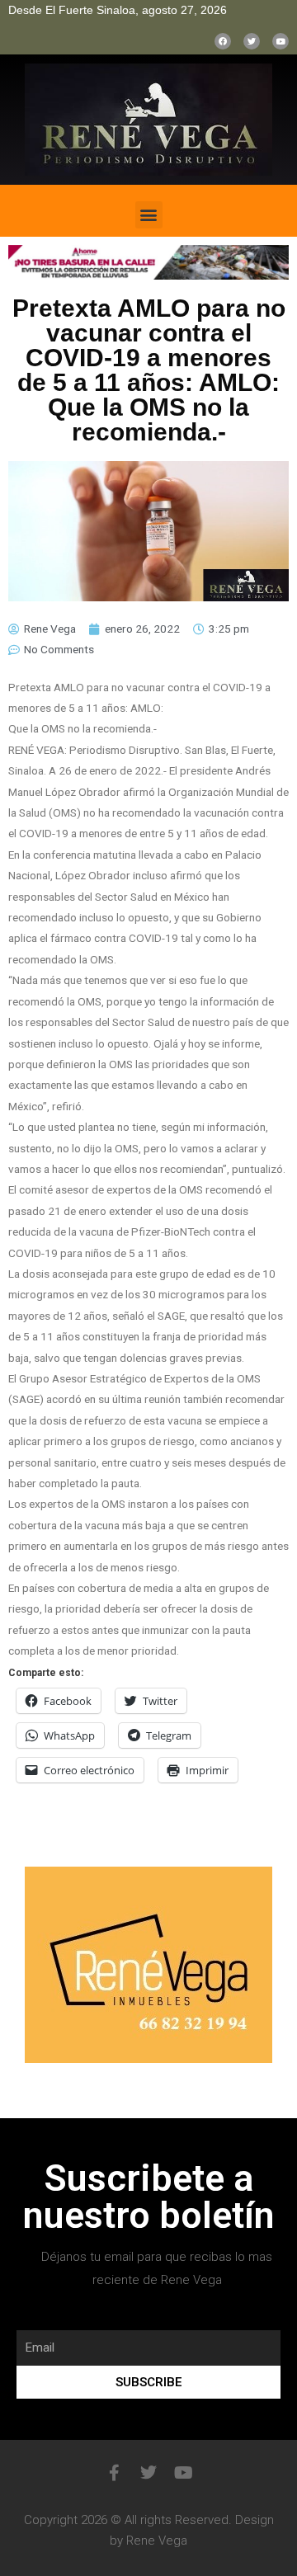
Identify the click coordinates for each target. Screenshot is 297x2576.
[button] (149, 215)
